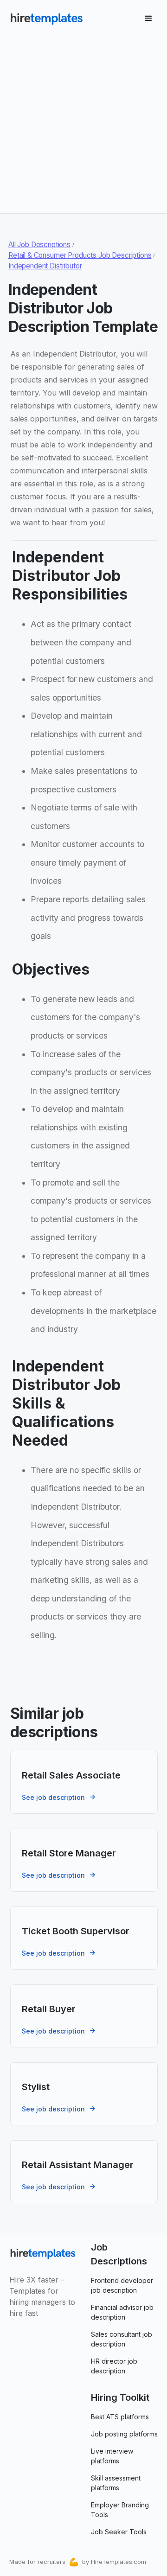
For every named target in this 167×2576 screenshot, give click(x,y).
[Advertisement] (83, 121)
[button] (148, 19)
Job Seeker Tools (119, 2532)
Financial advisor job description (122, 2312)
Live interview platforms (112, 2456)
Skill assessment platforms (116, 2483)
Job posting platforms (124, 2434)
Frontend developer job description (122, 2285)
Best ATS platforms (120, 2417)
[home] (46, 19)
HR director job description (114, 2366)
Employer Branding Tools (120, 2510)
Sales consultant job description (122, 2339)
